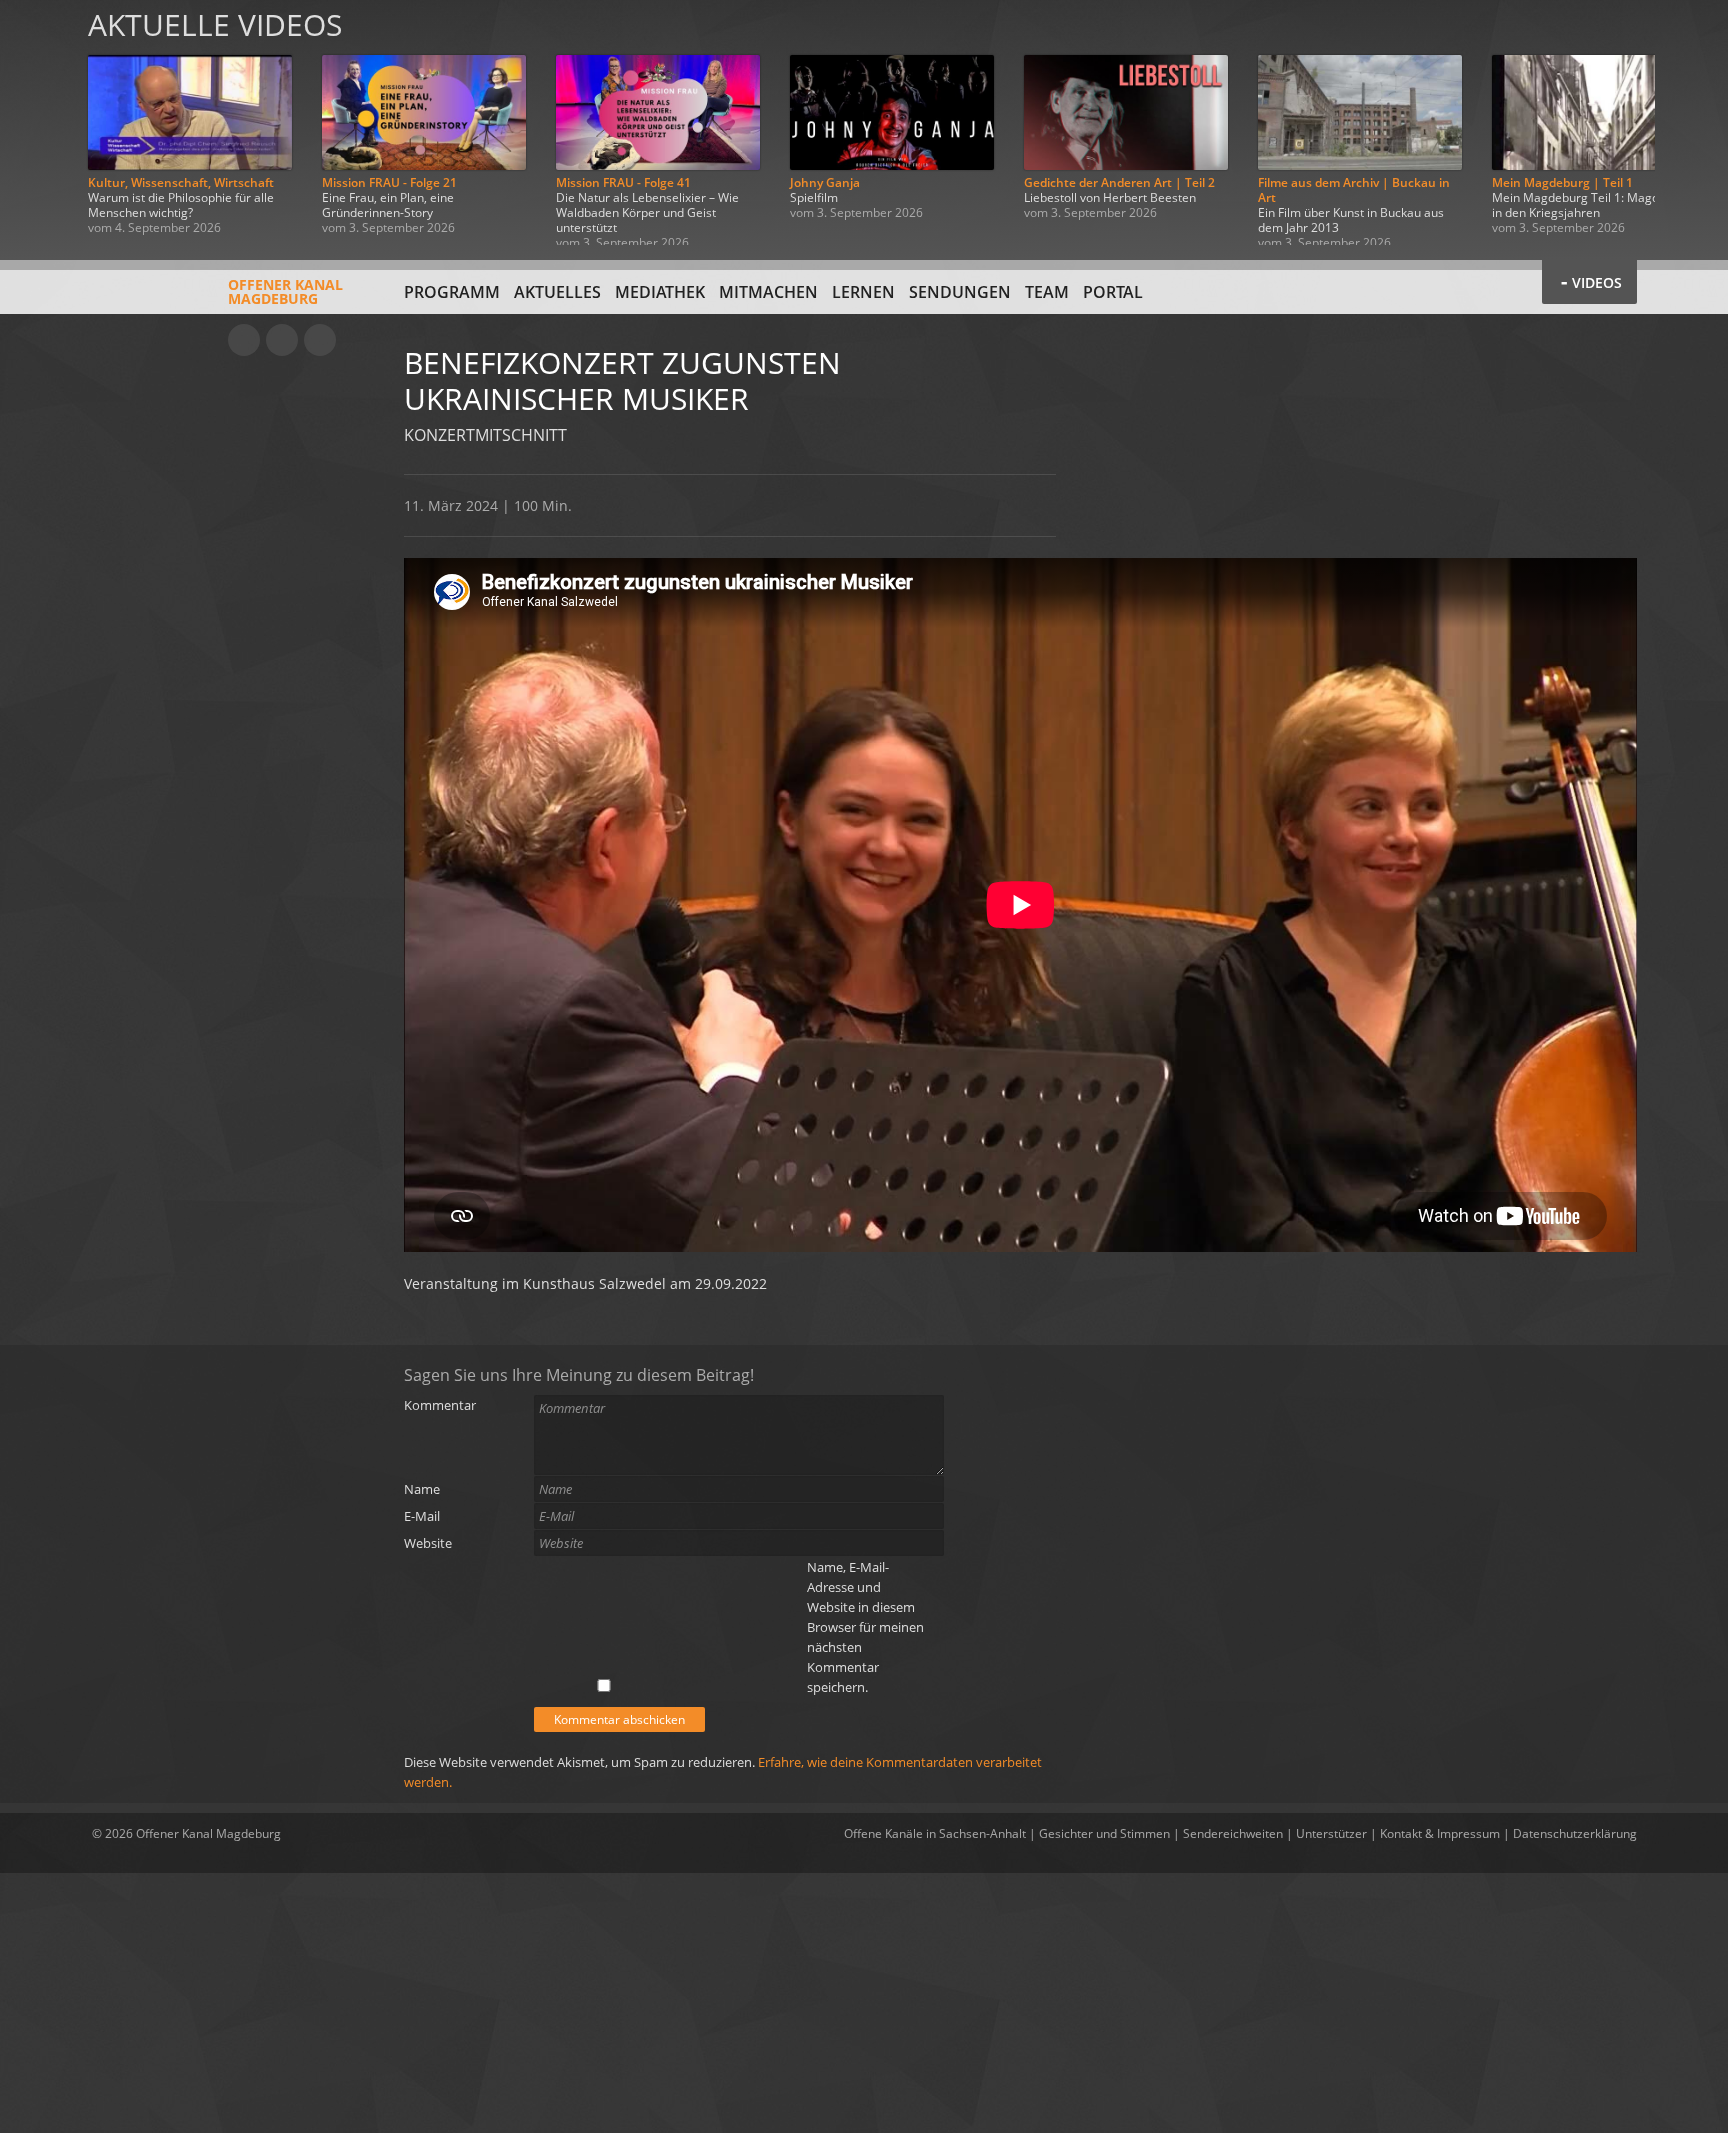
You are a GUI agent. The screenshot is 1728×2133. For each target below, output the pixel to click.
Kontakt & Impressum (1440, 1833)
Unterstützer (1331, 1833)
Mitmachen (768, 292)
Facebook (282, 340)
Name (422, 1489)
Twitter (320, 340)
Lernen (863, 292)
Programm (452, 292)
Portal (1113, 292)
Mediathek (660, 292)
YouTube (244, 340)
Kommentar (440, 1405)
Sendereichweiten (1233, 1833)
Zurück (38, 122)
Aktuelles (557, 292)
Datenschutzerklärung (1575, 1833)
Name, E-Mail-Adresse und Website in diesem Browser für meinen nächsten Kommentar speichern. (865, 1627)
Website (428, 1543)
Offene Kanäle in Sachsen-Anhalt (935, 1833)
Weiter (1690, 122)
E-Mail (422, 1516)
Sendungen (960, 292)
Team (1047, 292)
